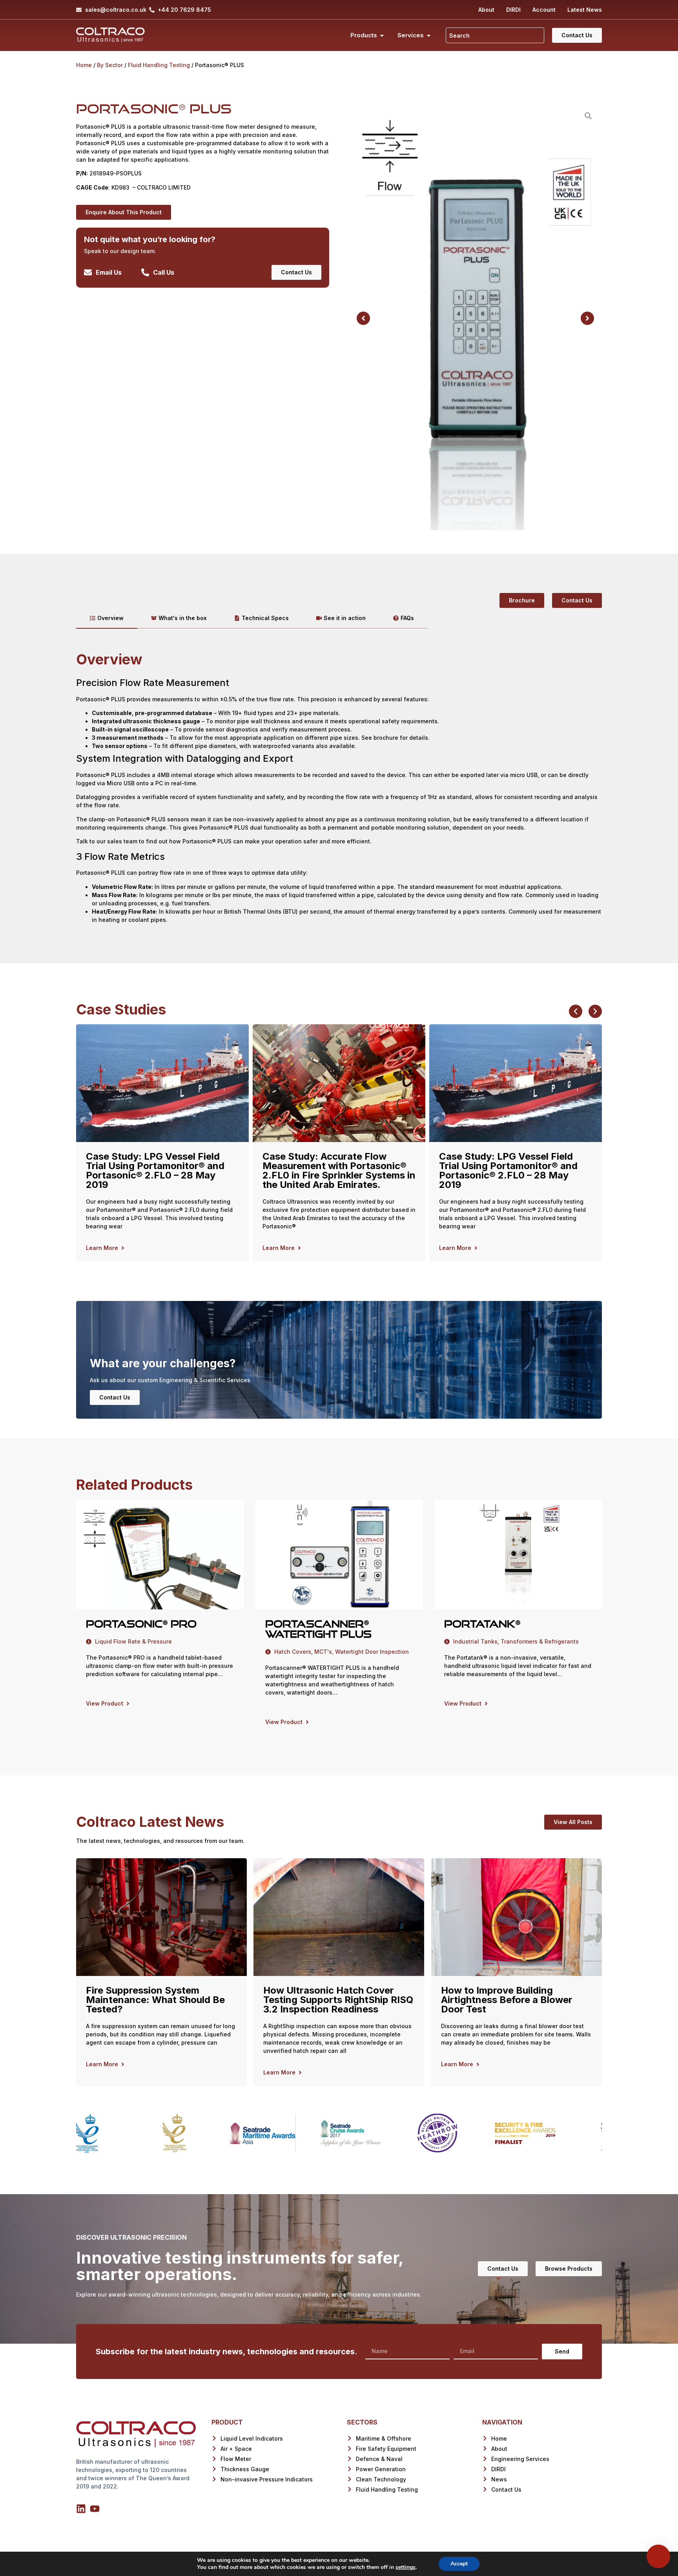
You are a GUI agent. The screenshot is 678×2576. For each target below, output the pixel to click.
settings (406, 2567)
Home (84, 65)
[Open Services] (429, 36)
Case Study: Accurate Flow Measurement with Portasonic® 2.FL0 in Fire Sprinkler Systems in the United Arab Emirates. (339, 1170)
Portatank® (482, 1624)
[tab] (107, 618)
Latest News (585, 10)
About (486, 10)
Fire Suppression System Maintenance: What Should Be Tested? (155, 2000)
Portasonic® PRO (141, 1624)
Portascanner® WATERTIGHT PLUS (318, 1629)
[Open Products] (382, 36)
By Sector (110, 65)
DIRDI (513, 10)
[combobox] (495, 35)
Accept (459, 2564)
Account (544, 10)
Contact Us (115, 1397)
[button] (363, 318)
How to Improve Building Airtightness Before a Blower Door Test (507, 2000)
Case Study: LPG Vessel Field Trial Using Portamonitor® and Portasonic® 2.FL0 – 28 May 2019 (155, 1170)
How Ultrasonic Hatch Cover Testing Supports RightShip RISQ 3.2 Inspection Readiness (338, 2000)
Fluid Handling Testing (159, 65)
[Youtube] (95, 2509)
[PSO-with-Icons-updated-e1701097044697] (475, 318)
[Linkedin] (81, 2509)
